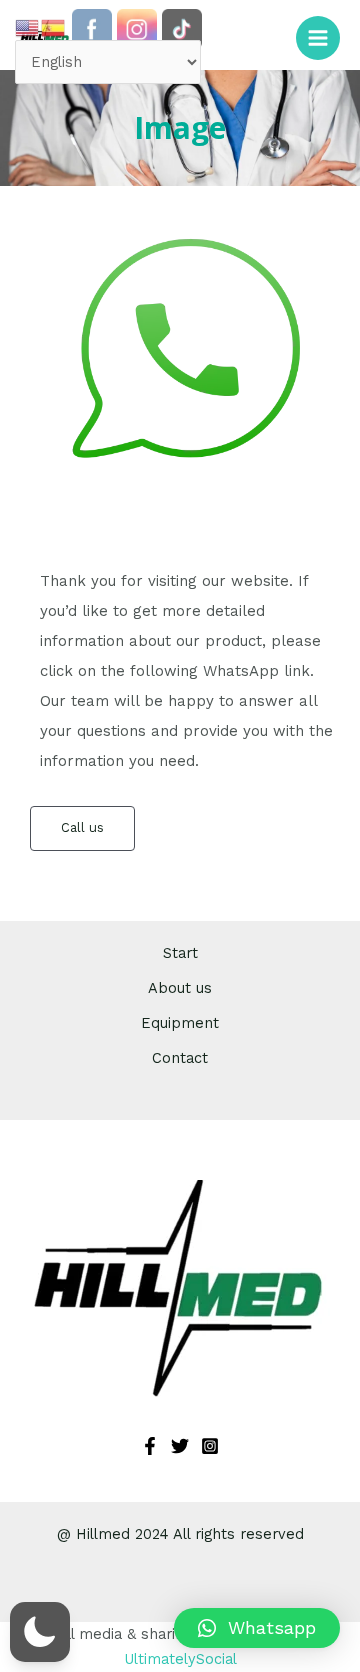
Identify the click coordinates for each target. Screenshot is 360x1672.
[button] (257, 1628)
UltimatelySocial (180, 1659)
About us (180, 988)
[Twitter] (180, 1446)
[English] (28, 27)
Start (180, 953)
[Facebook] (150, 1446)
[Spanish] (54, 27)
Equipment (180, 1023)
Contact (180, 1058)
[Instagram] (210, 1446)
